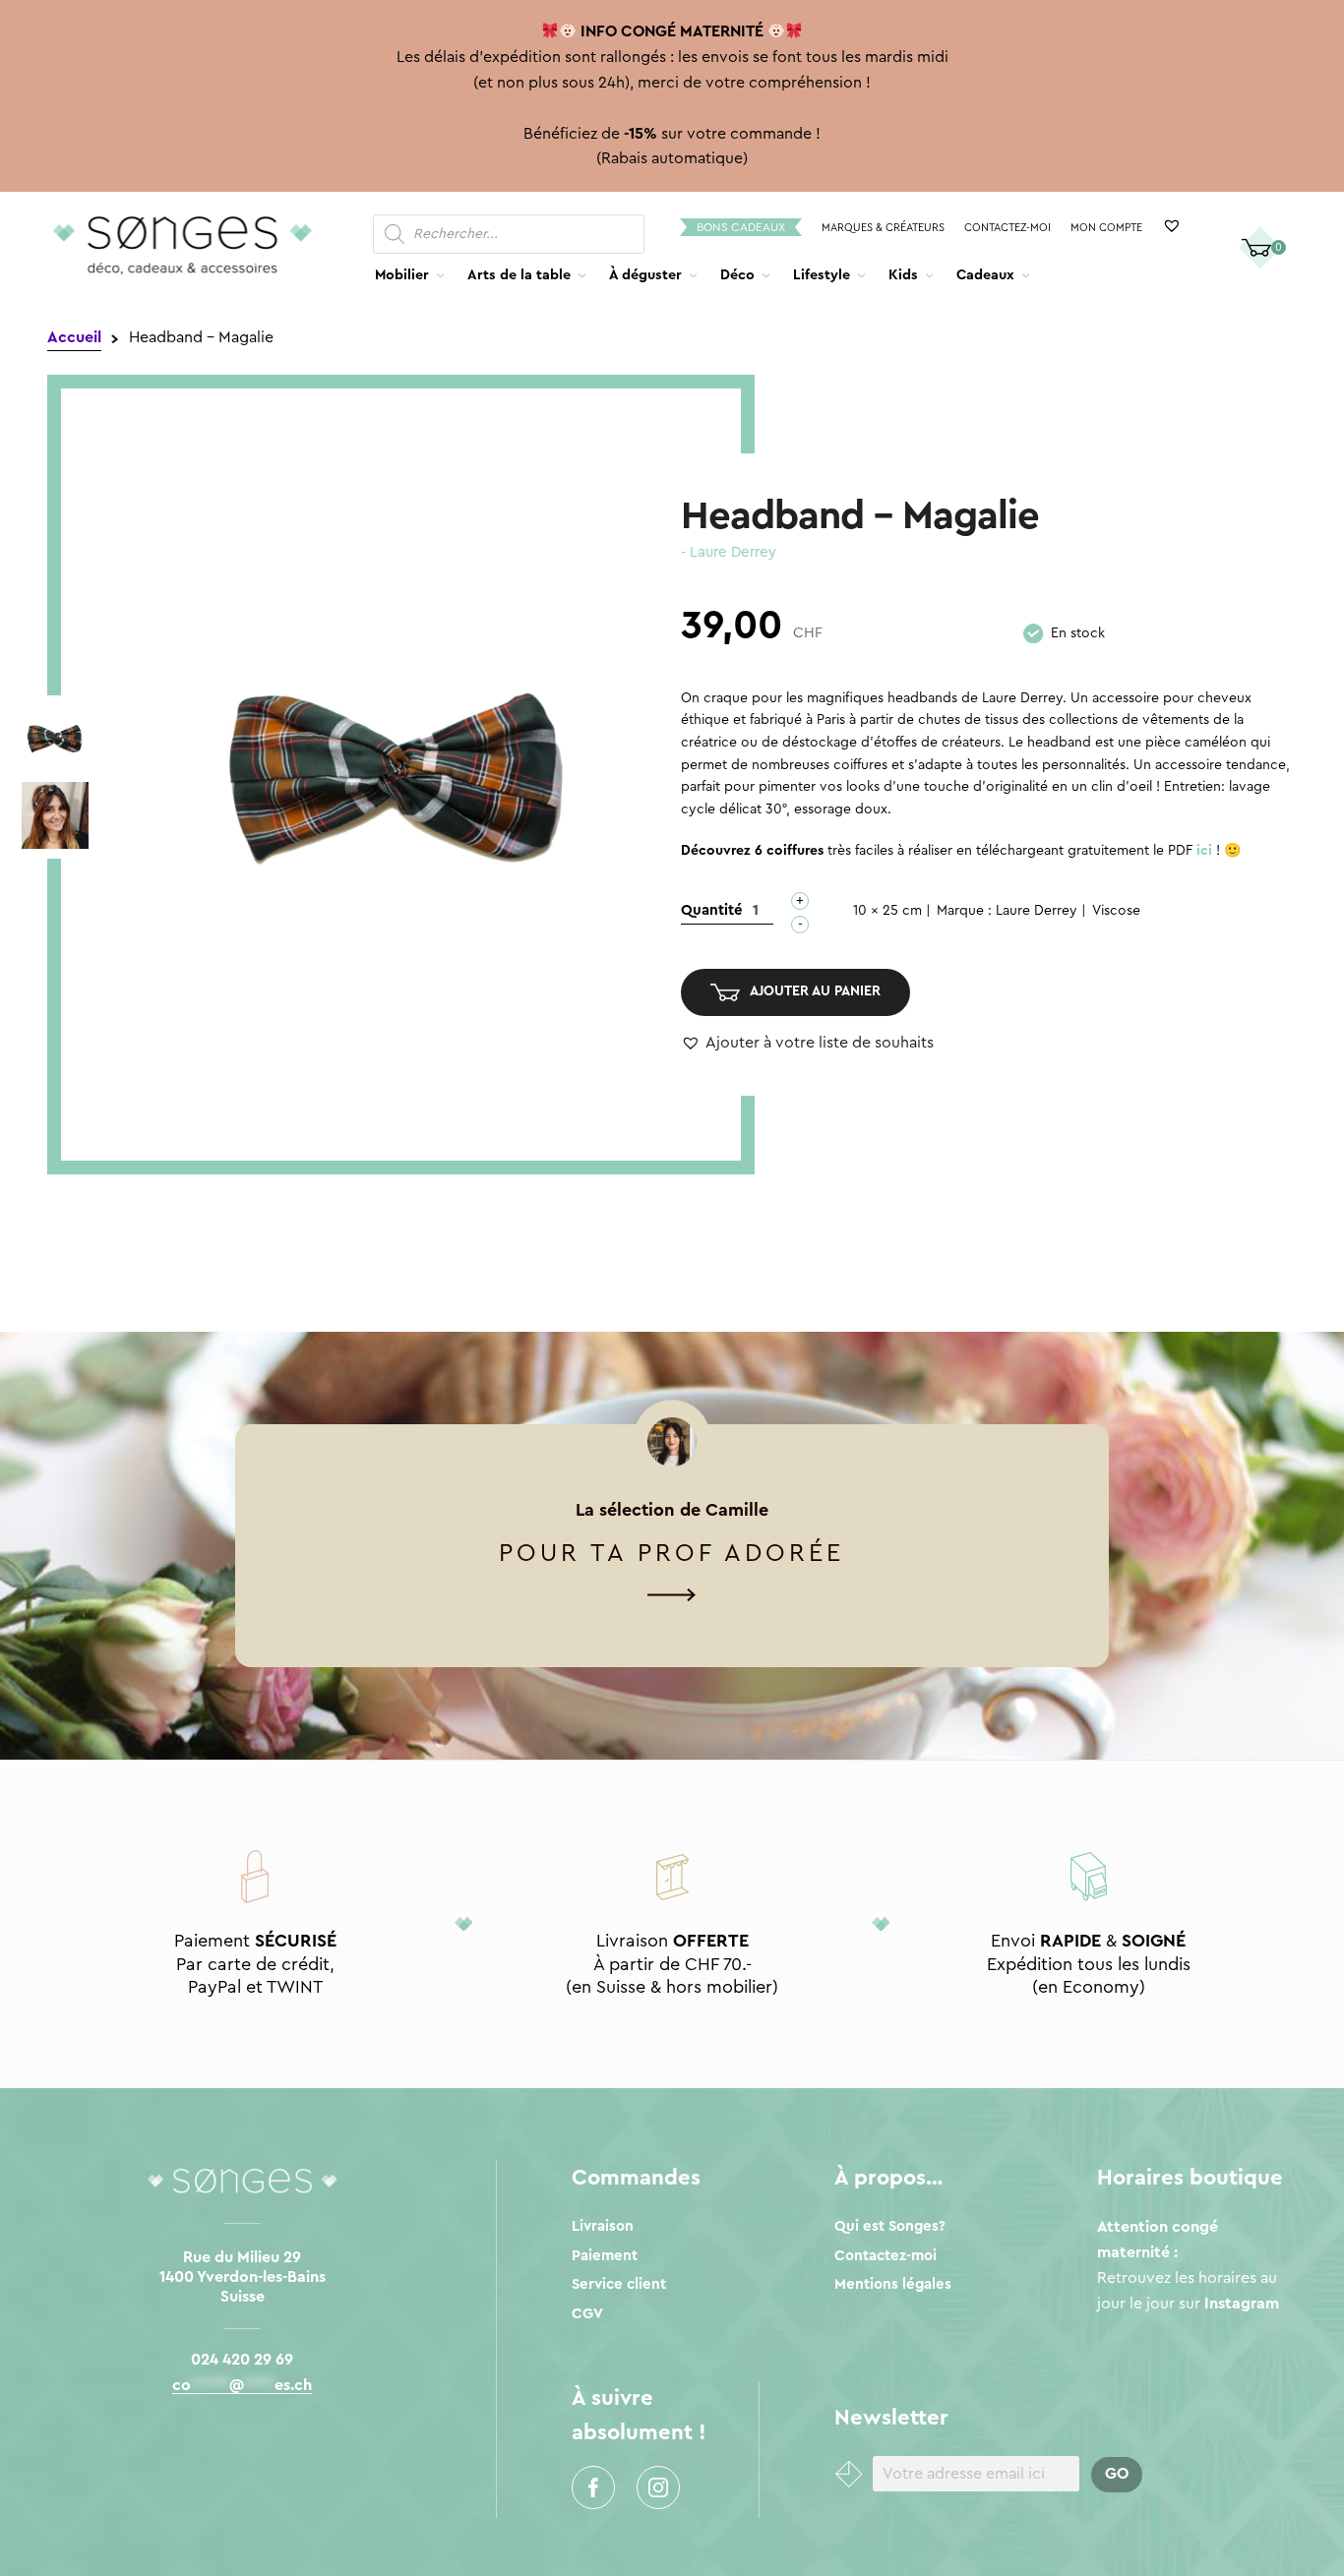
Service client (619, 2284)
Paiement (605, 2256)
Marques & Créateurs (883, 228)
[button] (807, 1044)
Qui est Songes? (890, 2226)
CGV (587, 2314)
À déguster (645, 275)
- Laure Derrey (729, 552)
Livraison (603, 2226)
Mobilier (402, 275)
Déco (737, 275)
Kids (903, 275)
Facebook (593, 2487)
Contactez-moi (1008, 228)
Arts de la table (519, 275)
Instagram (658, 2487)
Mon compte (1106, 228)
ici (1204, 851)
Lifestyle (822, 275)
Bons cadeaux (741, 227)
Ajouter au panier (815, 991)
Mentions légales (893, 2284)
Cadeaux (985, 275)
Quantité (712, 910)
